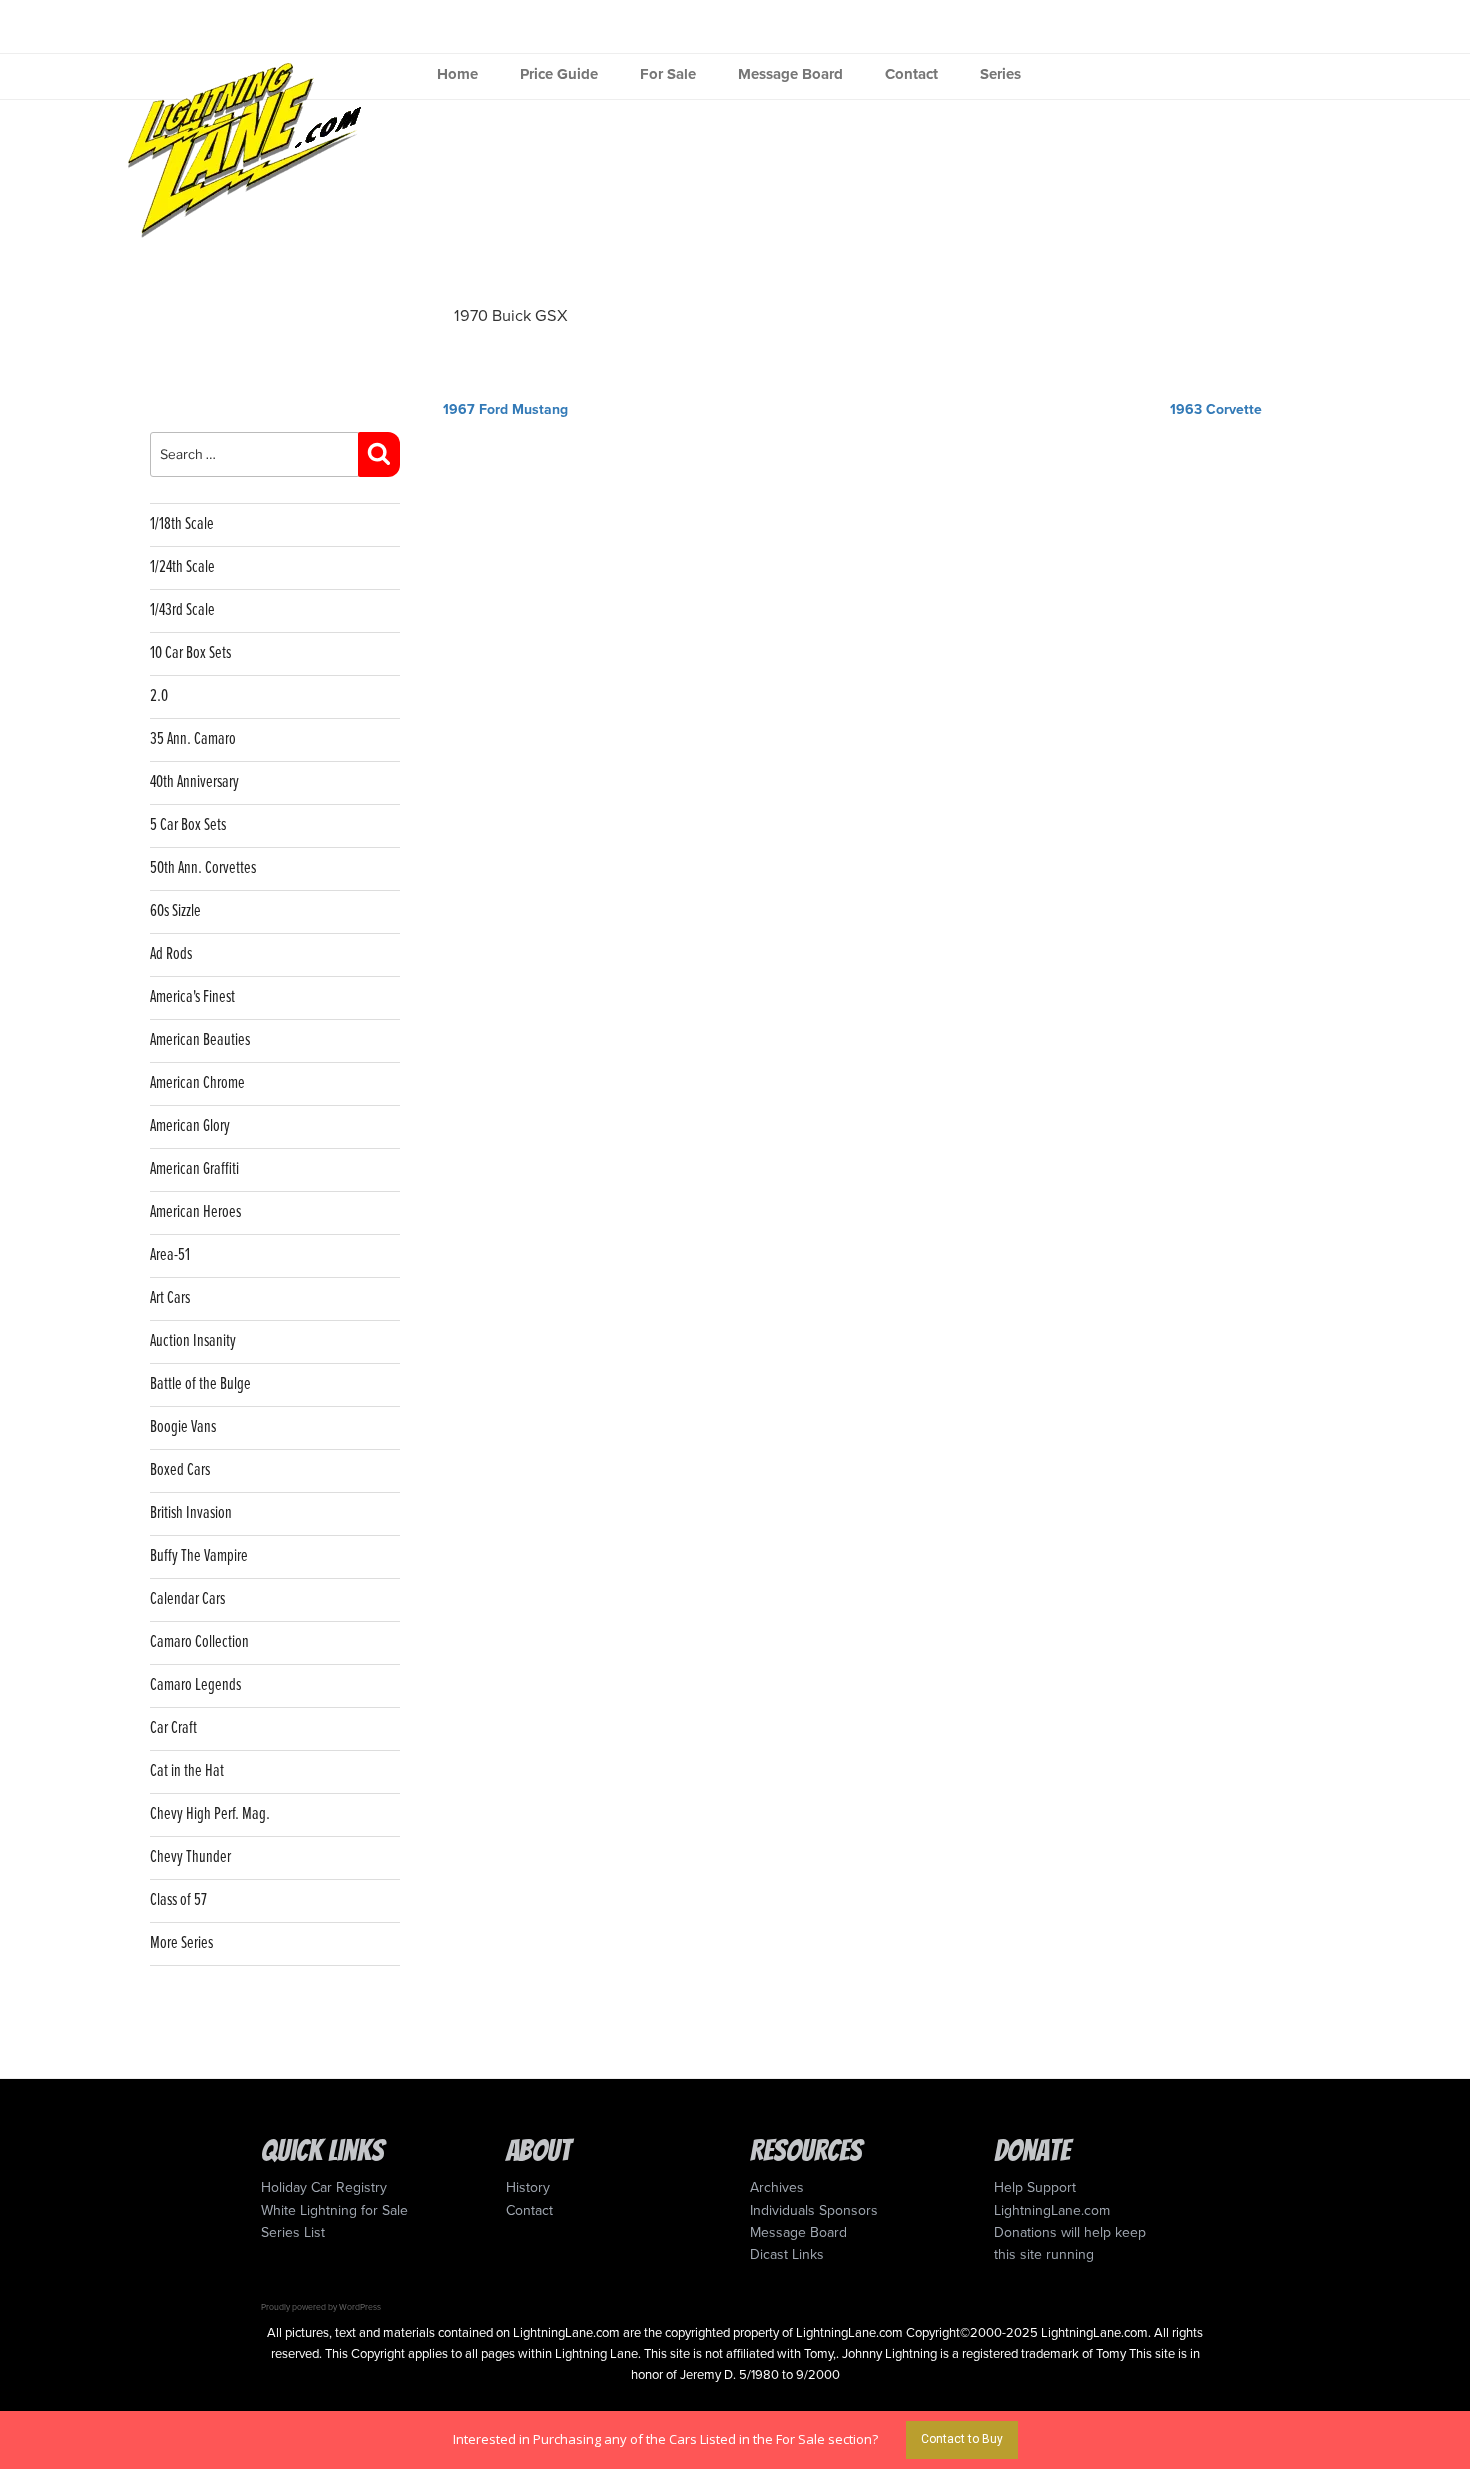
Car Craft (173, 1728)
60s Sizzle (175, 911)
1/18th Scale (182, 524)
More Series (181, 1943)
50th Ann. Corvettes (203, 868)
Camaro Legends (195, 1685)
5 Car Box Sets (188, 825)
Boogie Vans (183, 1427)
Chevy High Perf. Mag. (210, 1814)
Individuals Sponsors (814, 2210)
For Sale (668, 74)
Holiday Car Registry (324, 2187)
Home (457, 74)
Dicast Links (787, 2254)
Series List (293, 2232)
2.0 (159, 696)
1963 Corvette (1216, 409)
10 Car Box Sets (190, 653)
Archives (777, 2187)
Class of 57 (178, 1900)
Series (1000, 74)
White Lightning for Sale (334, 2210)
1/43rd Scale (182, 610)
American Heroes (195, 1212)
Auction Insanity (193, 1341)
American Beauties (200, 1040)
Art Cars (170, 1298)
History (528, 2187)
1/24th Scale (182, 567)
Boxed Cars (180, 1470)
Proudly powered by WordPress (321, 2307)
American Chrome (197, 1083)
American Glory (190, 1126)
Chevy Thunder (190, 1857)
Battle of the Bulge (200, 1384)
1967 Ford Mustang (505, 409)
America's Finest (192, 997)
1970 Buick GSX (511, 316)
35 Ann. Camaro (193, 739)
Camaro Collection (199, 1642)
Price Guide (559, 74)
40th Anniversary (194, 782)
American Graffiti (194, 1169)
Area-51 (170, 1255)
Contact (911, 74)
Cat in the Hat (187, 1771)
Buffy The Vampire (199, 1556)
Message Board (790, 74)
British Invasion (191, 1513)
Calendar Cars (187, 1599)
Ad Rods (171, 954)
